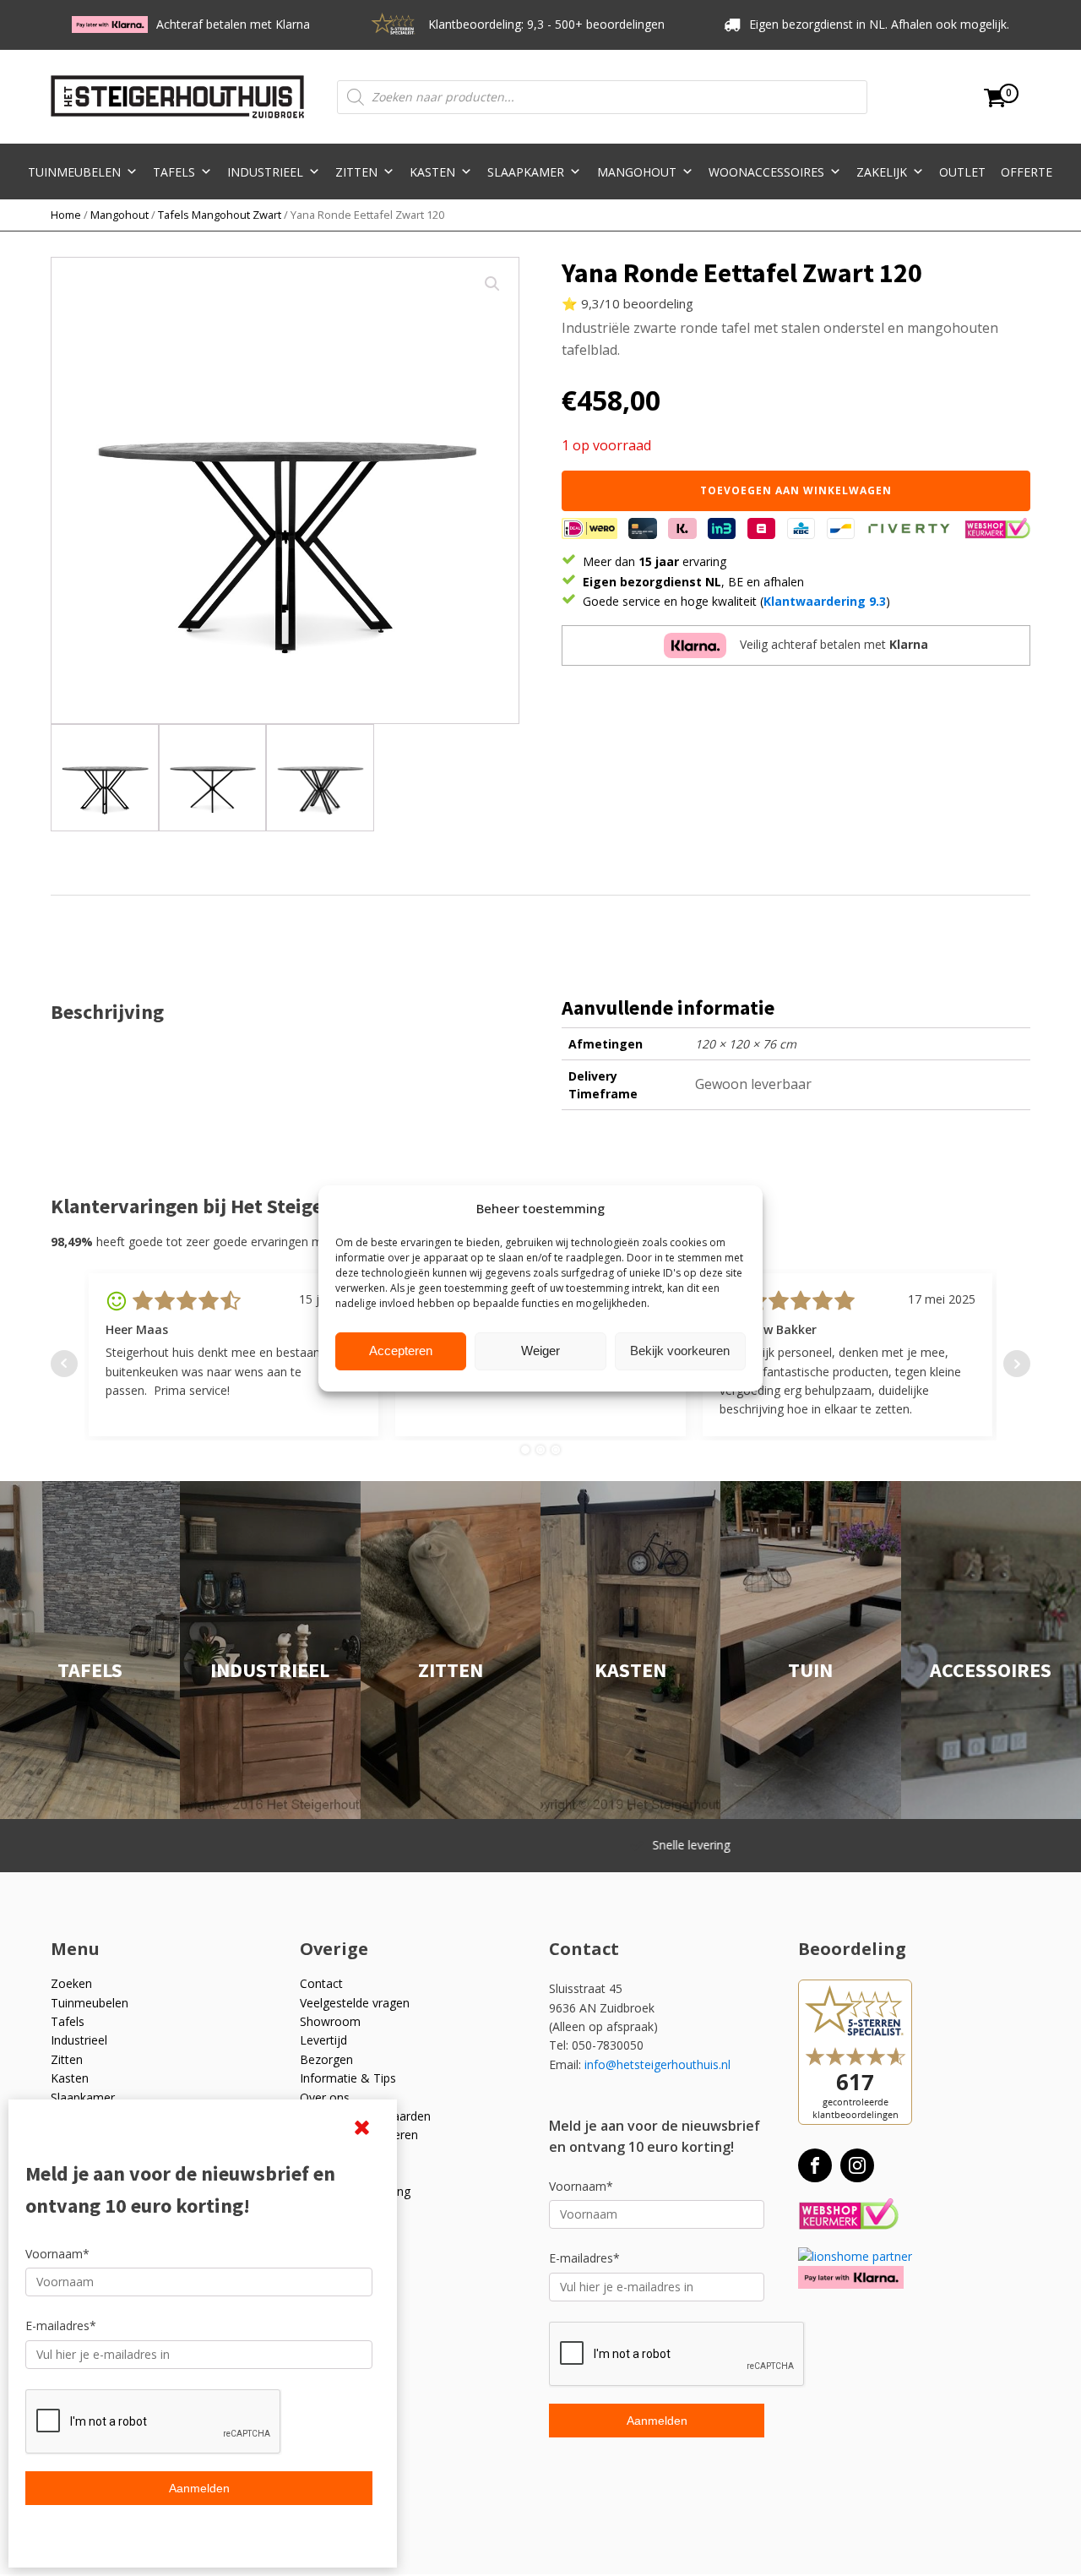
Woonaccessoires (766, 172)
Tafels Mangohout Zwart (220, 215)
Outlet (962, 172)
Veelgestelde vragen (355, 2003)
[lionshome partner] (855, 2256)
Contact (321, 1983)
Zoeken (71, 1983)
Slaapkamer (526, 172)
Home (66, 215)
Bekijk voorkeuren (680, 1351)
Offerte (1027, 172)
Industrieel (265, 172)
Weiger (540, 1351)
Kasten (432, 172)
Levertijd (323, 2040)
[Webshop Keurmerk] (848, 2215)
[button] (492, 284)
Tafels (174, 172)
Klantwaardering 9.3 (825, 601)
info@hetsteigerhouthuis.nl (657, 2064)
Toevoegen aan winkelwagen (796, 490)
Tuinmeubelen (74, 172)
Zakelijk (882, 172)
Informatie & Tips (348, 2078)
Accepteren (401, 1351)
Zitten (356, 172)
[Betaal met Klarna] (851, 2277)
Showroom (330, 2021)
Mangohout (637, 172)
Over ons (325, 2097)
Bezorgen (326, 2059)
